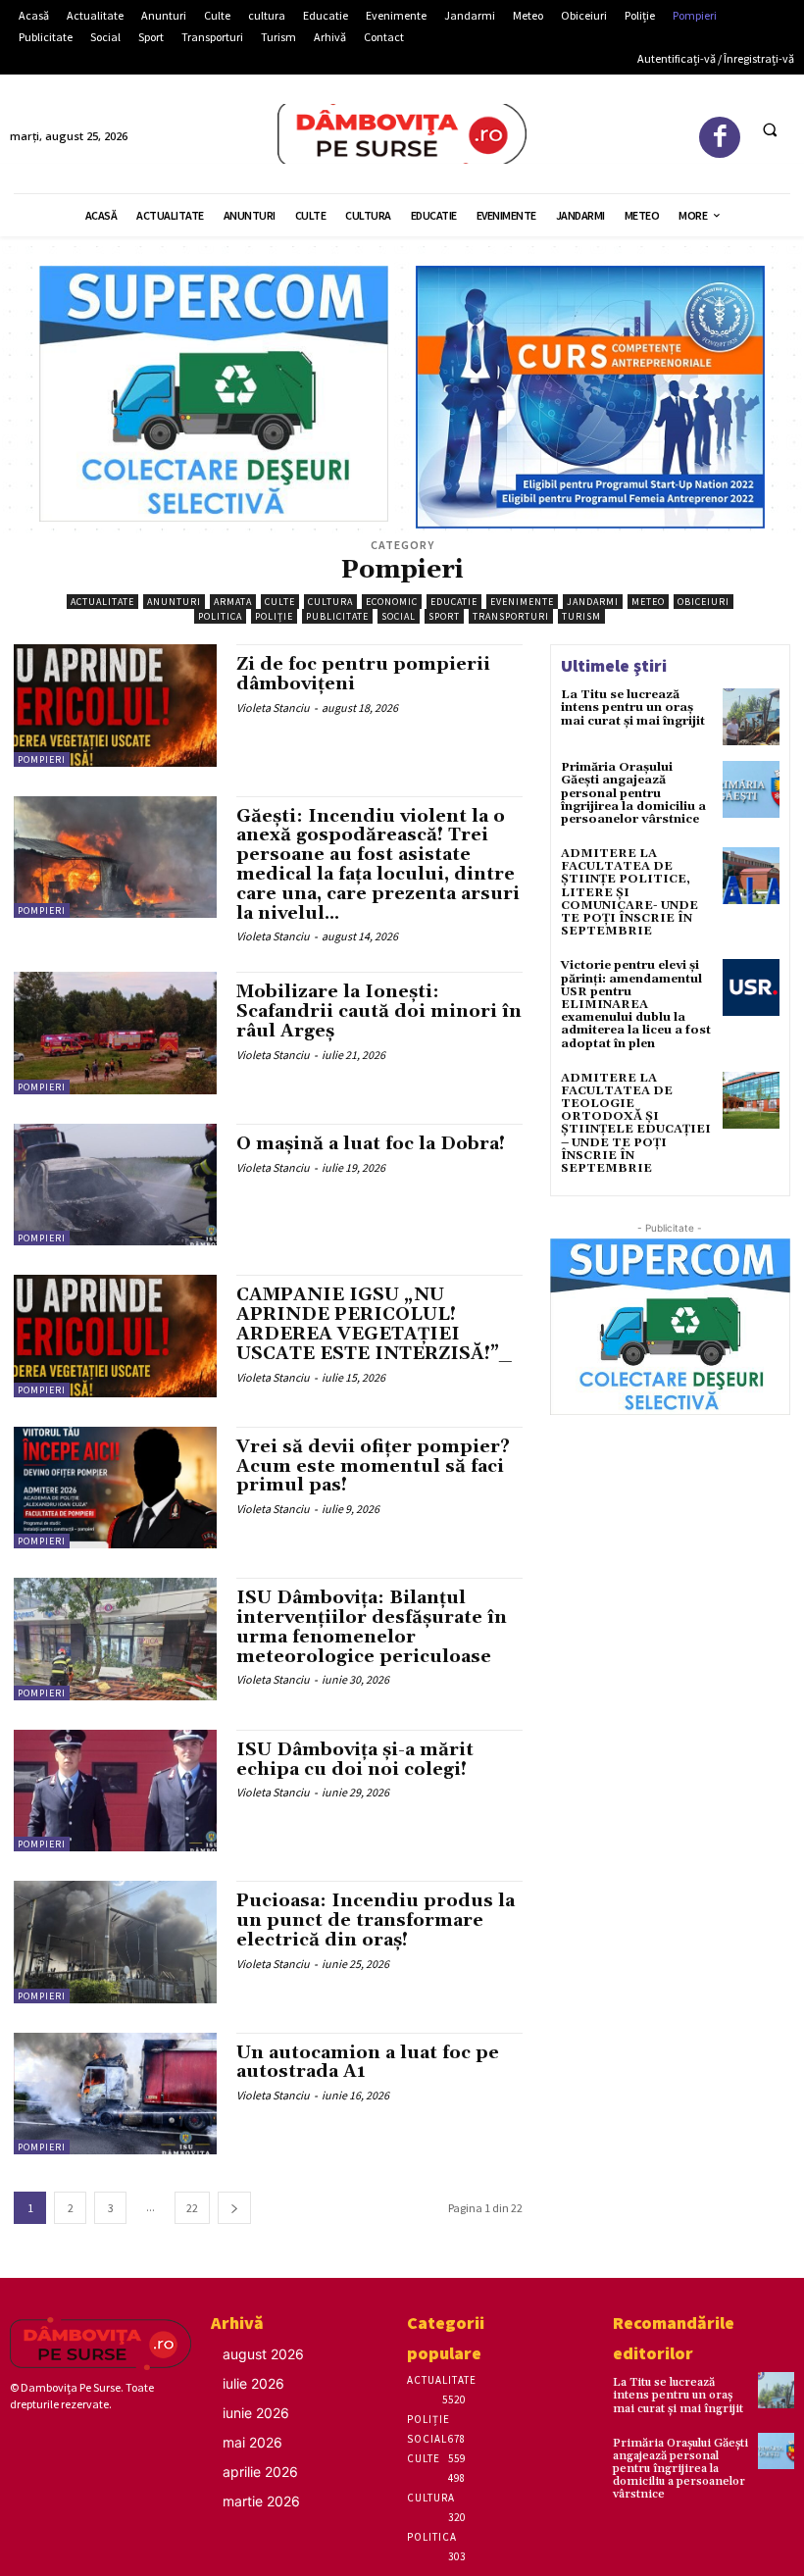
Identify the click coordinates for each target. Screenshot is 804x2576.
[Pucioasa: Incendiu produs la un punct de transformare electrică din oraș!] (115, 1942)
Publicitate (337, 616)
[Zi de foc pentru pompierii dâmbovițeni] (115, 705)
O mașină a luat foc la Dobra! (371, 1144)
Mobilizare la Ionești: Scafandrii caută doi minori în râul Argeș (379, 1011)
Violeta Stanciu (273, 707)
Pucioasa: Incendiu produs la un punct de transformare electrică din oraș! (376, 1920)
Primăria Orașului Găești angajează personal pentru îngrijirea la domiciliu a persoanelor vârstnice (633, 793)
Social (399, 616)
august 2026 (263, 2354)
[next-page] (234, 2208)
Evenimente (522, 602)
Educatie (454, 602)
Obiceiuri (703, 602)
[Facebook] (720, 138)
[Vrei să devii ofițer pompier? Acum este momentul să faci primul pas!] (115, 1488)
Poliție (274, 616)
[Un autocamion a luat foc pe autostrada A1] (115, 2094)
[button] (770, 130)
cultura (330, 602)
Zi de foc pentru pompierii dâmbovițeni (363, 674)
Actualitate (102, 602)
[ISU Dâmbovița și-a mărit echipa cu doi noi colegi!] (115, 1791)
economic (392, 602)
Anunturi (174, 602)
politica (220, 616)
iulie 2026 (253, 2383)
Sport (444, 616)
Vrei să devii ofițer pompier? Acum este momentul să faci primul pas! (373, 1466)
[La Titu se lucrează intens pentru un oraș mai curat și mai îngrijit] (751, 717)
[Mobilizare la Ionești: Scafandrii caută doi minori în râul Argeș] (115, 1033)
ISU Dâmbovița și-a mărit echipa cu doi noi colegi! (355, 1760)
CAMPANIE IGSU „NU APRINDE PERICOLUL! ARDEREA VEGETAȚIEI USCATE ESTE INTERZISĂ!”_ (374, 1324)
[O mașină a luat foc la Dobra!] (115, 1185)
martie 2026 (261, 2501)
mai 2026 (252, 2442)
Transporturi (511, 616)
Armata (233, 602)
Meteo (648, 602)
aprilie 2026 (260, 2472)
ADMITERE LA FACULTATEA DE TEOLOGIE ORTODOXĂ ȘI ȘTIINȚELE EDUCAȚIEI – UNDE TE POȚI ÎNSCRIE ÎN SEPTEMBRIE (636, 1123)
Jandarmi (593, 602)
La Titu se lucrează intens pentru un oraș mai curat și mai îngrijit (633, 707)
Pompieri (42, 759)
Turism (581, 616)
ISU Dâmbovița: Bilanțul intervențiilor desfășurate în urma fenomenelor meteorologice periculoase (372, 1627)
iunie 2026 (256, 2413)
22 (192, 2208)
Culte (280, 602)
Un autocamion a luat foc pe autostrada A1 (368, 2063)
